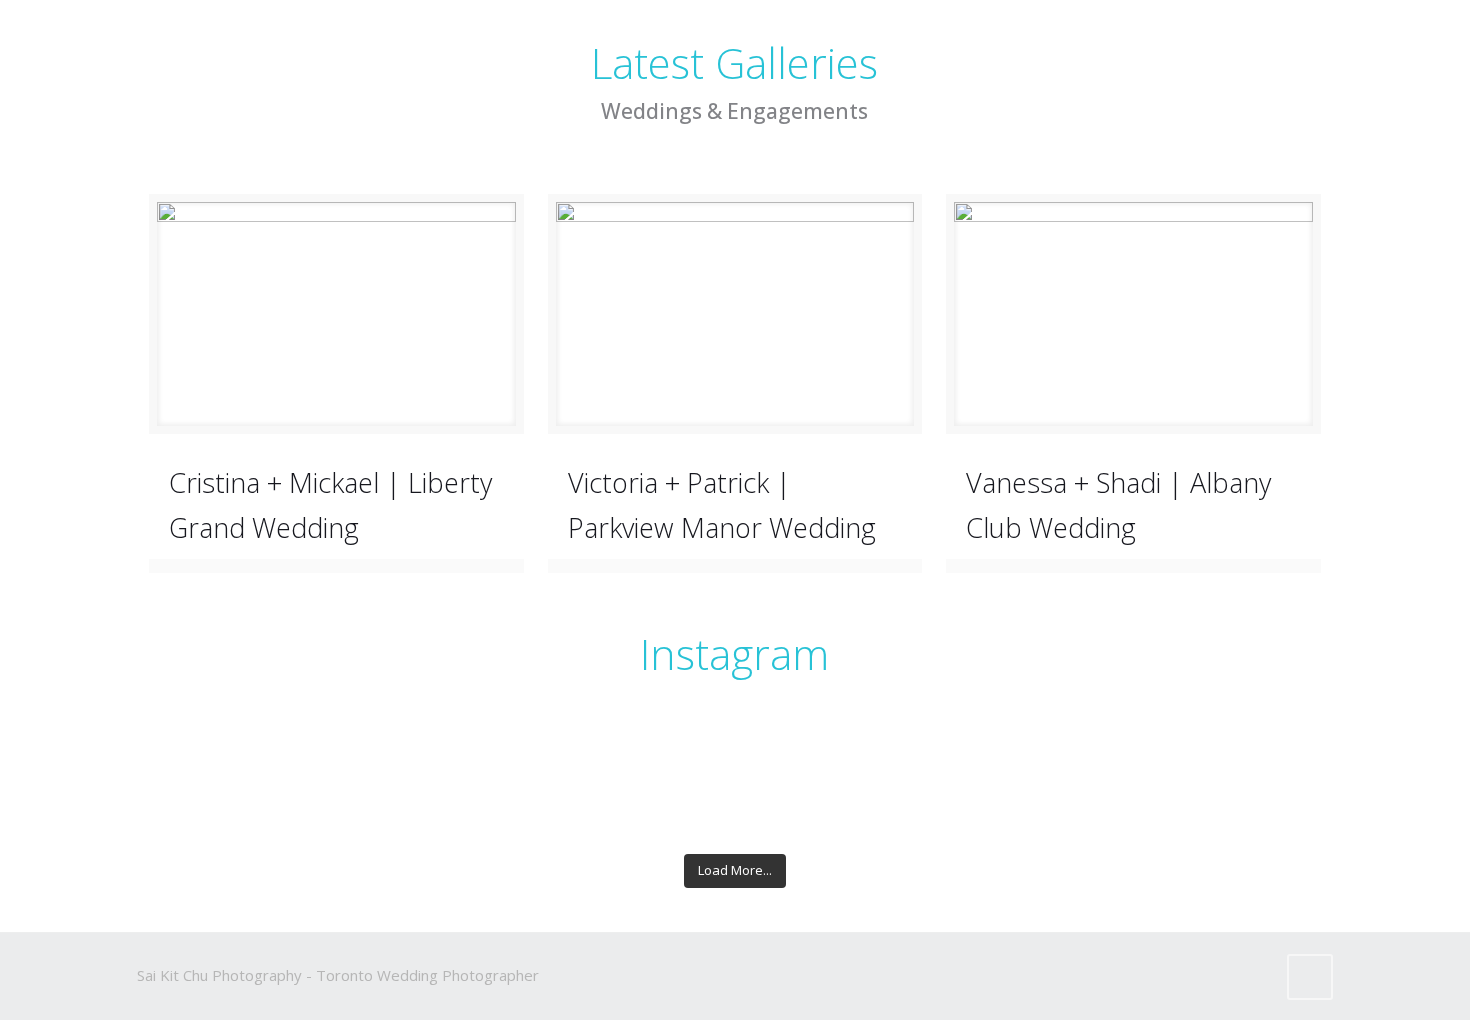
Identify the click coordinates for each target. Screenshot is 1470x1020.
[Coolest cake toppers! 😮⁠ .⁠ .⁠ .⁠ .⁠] (1231, 777)
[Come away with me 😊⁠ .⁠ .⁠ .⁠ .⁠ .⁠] (238, 777)
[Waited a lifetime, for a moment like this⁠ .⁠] (437, 757)
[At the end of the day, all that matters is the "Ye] (635, 797)
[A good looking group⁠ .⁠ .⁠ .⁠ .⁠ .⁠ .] (437, 777)
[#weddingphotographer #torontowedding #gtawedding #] (1032, 797)
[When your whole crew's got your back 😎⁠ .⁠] (437, 797)
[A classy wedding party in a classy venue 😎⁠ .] (834, 797)
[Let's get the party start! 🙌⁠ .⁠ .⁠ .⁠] (238, 797)
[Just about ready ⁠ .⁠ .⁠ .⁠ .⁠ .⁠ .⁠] (1032, 757)
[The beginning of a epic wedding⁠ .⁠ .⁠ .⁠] (834, 777)
